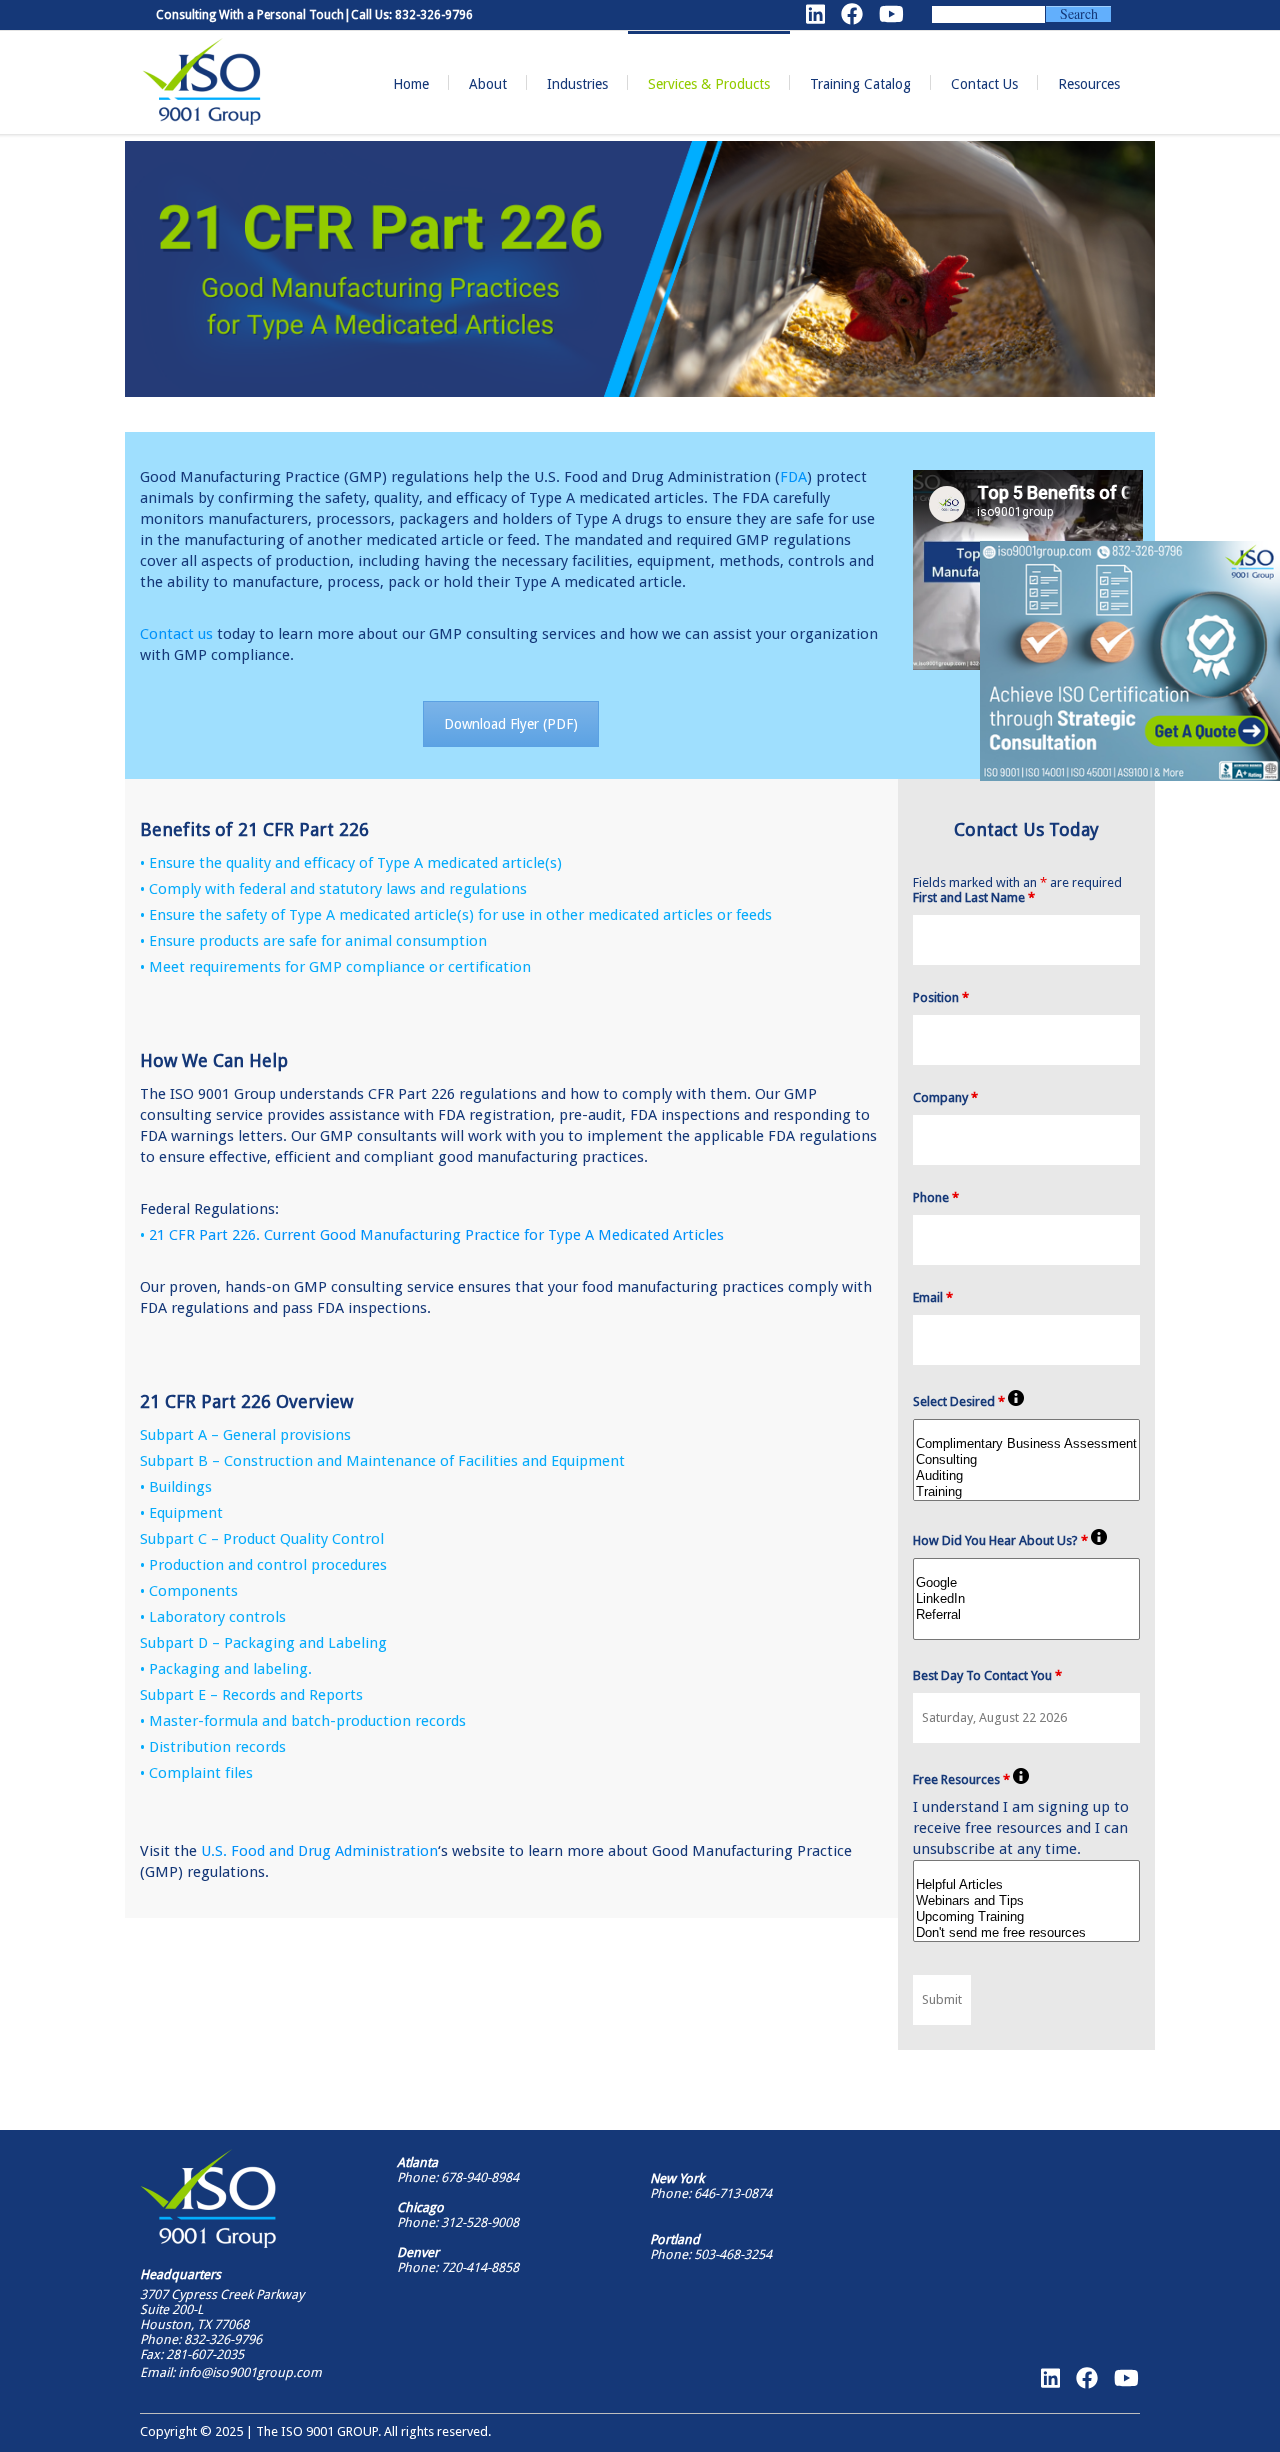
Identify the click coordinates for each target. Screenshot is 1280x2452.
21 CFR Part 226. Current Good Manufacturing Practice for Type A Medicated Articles (436, 1235)
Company (945, 1097)
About (488, 84)
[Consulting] (1027, 1460)
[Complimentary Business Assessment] (1027, 1444)
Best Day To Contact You (987, 1675)
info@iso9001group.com (248, 2372)
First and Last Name (974, 897)
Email (933, 1297)
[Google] (1027, 1583)
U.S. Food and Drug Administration (319, 1851)
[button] (1130, 661)
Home (411, 84)
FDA (793, 477)
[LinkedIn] (1027, 1599)
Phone (936, 1197)
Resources (1089, 84)
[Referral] (1027, 1615)
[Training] (1027, 1492)
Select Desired (959, 1401)
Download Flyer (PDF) (511, 724)
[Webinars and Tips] (1027, 1901)
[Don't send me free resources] (1027, 1933)
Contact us (176, 634)
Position (941, 997)
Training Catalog (860, 84)
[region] (1130, 661)
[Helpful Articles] (1027, 1885)
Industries (577, 84)
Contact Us (984, 84)
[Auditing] (1027, 1476)
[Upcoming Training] (1027, 1917)
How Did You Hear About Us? (1000, 1540)
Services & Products (709, 84)
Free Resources (961, 1779)
